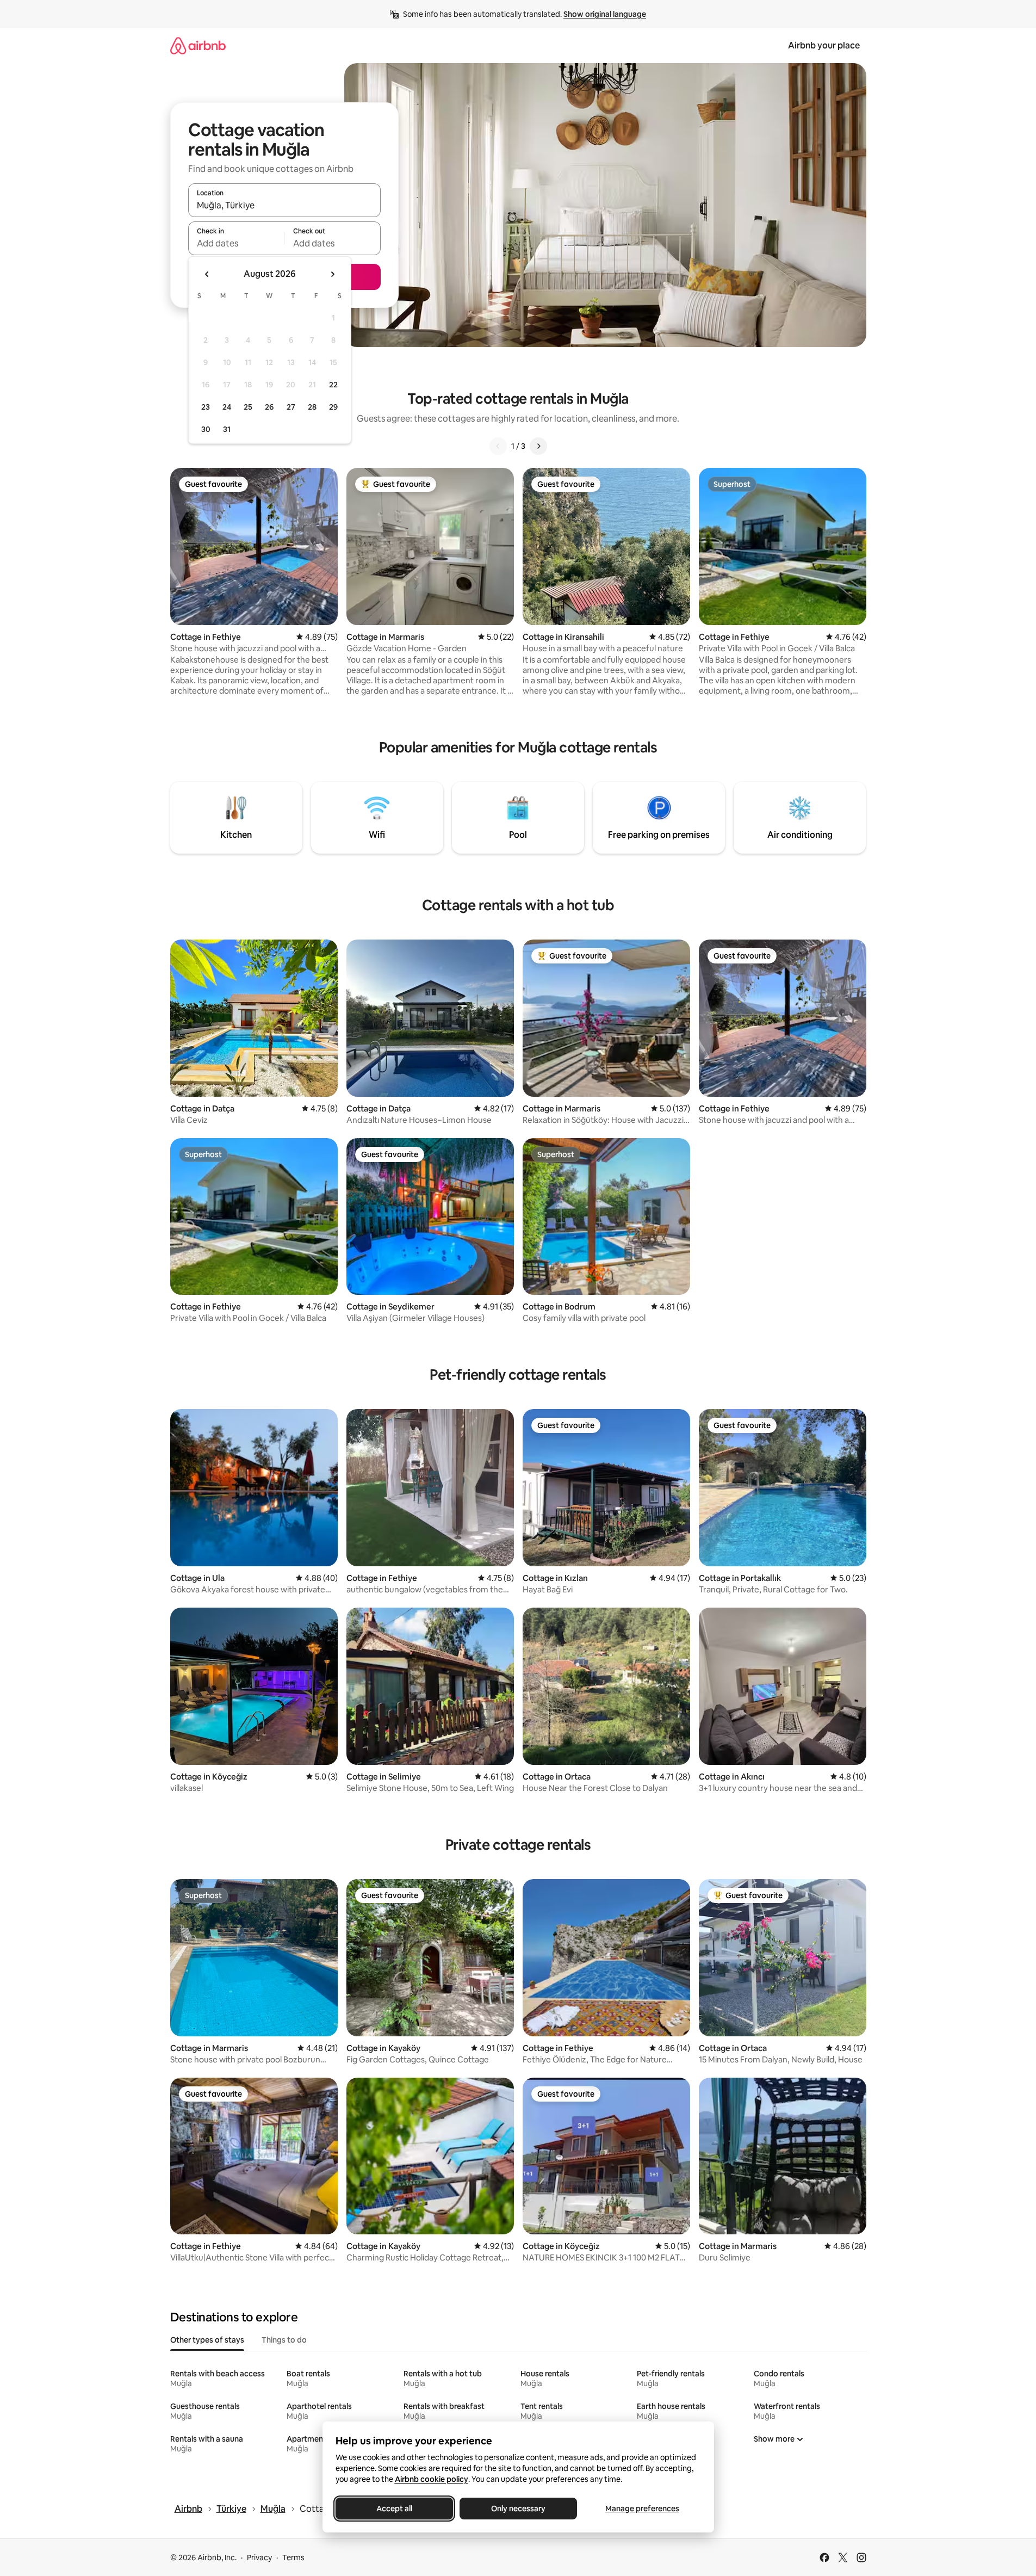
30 (206, 429)
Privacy (259, 2558)
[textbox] (236, 243)
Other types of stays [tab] (207, 2340)
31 (227, 429)
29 (333, 407)
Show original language (605, 14)
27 (291, 407)
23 (206, 407)
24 (227, 407)
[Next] (538, 446)
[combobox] (284, 205)
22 (333, 385)
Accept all (394, 2509)
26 (269, 407)
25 (248, 407)
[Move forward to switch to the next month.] (332, 274)
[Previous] (498, 446)
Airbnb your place (824, 45)
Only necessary (518, 2509)
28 (312, 407)
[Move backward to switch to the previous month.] (207, 274)
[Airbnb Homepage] (198, 45)
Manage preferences (642, 2509)
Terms (293, 2558)
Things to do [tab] (284, 2340)
